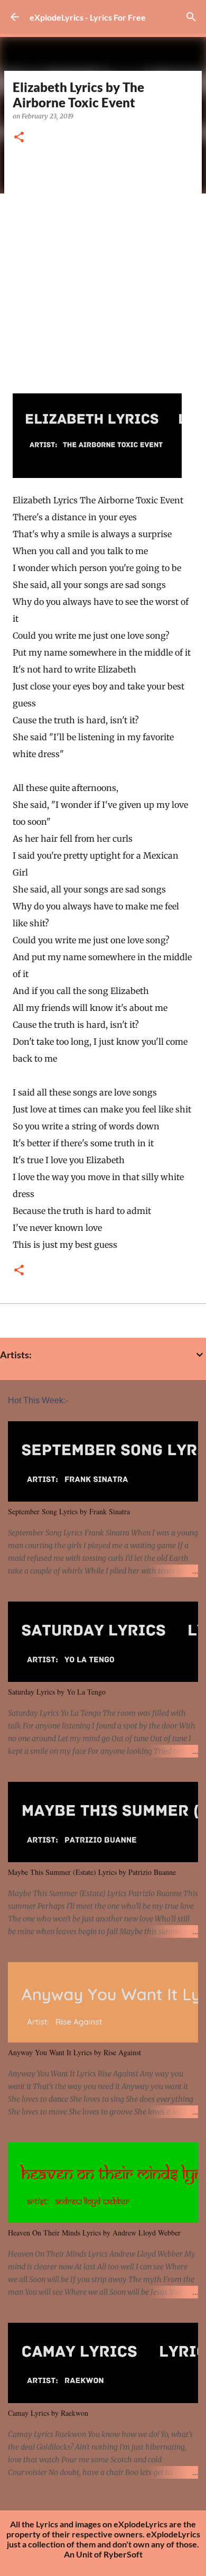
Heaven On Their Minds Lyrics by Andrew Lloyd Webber (94, 2233)
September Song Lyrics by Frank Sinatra (69, 1511)
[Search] (191, 17)
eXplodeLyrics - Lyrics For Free (88, 17)
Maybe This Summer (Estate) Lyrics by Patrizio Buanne (92, 1872)
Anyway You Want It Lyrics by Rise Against (74, 2052)
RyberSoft (123, 2554)
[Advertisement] (103, 265)
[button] (19, 138)
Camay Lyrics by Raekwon (48, 2413)
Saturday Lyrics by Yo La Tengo (57, 1692)
